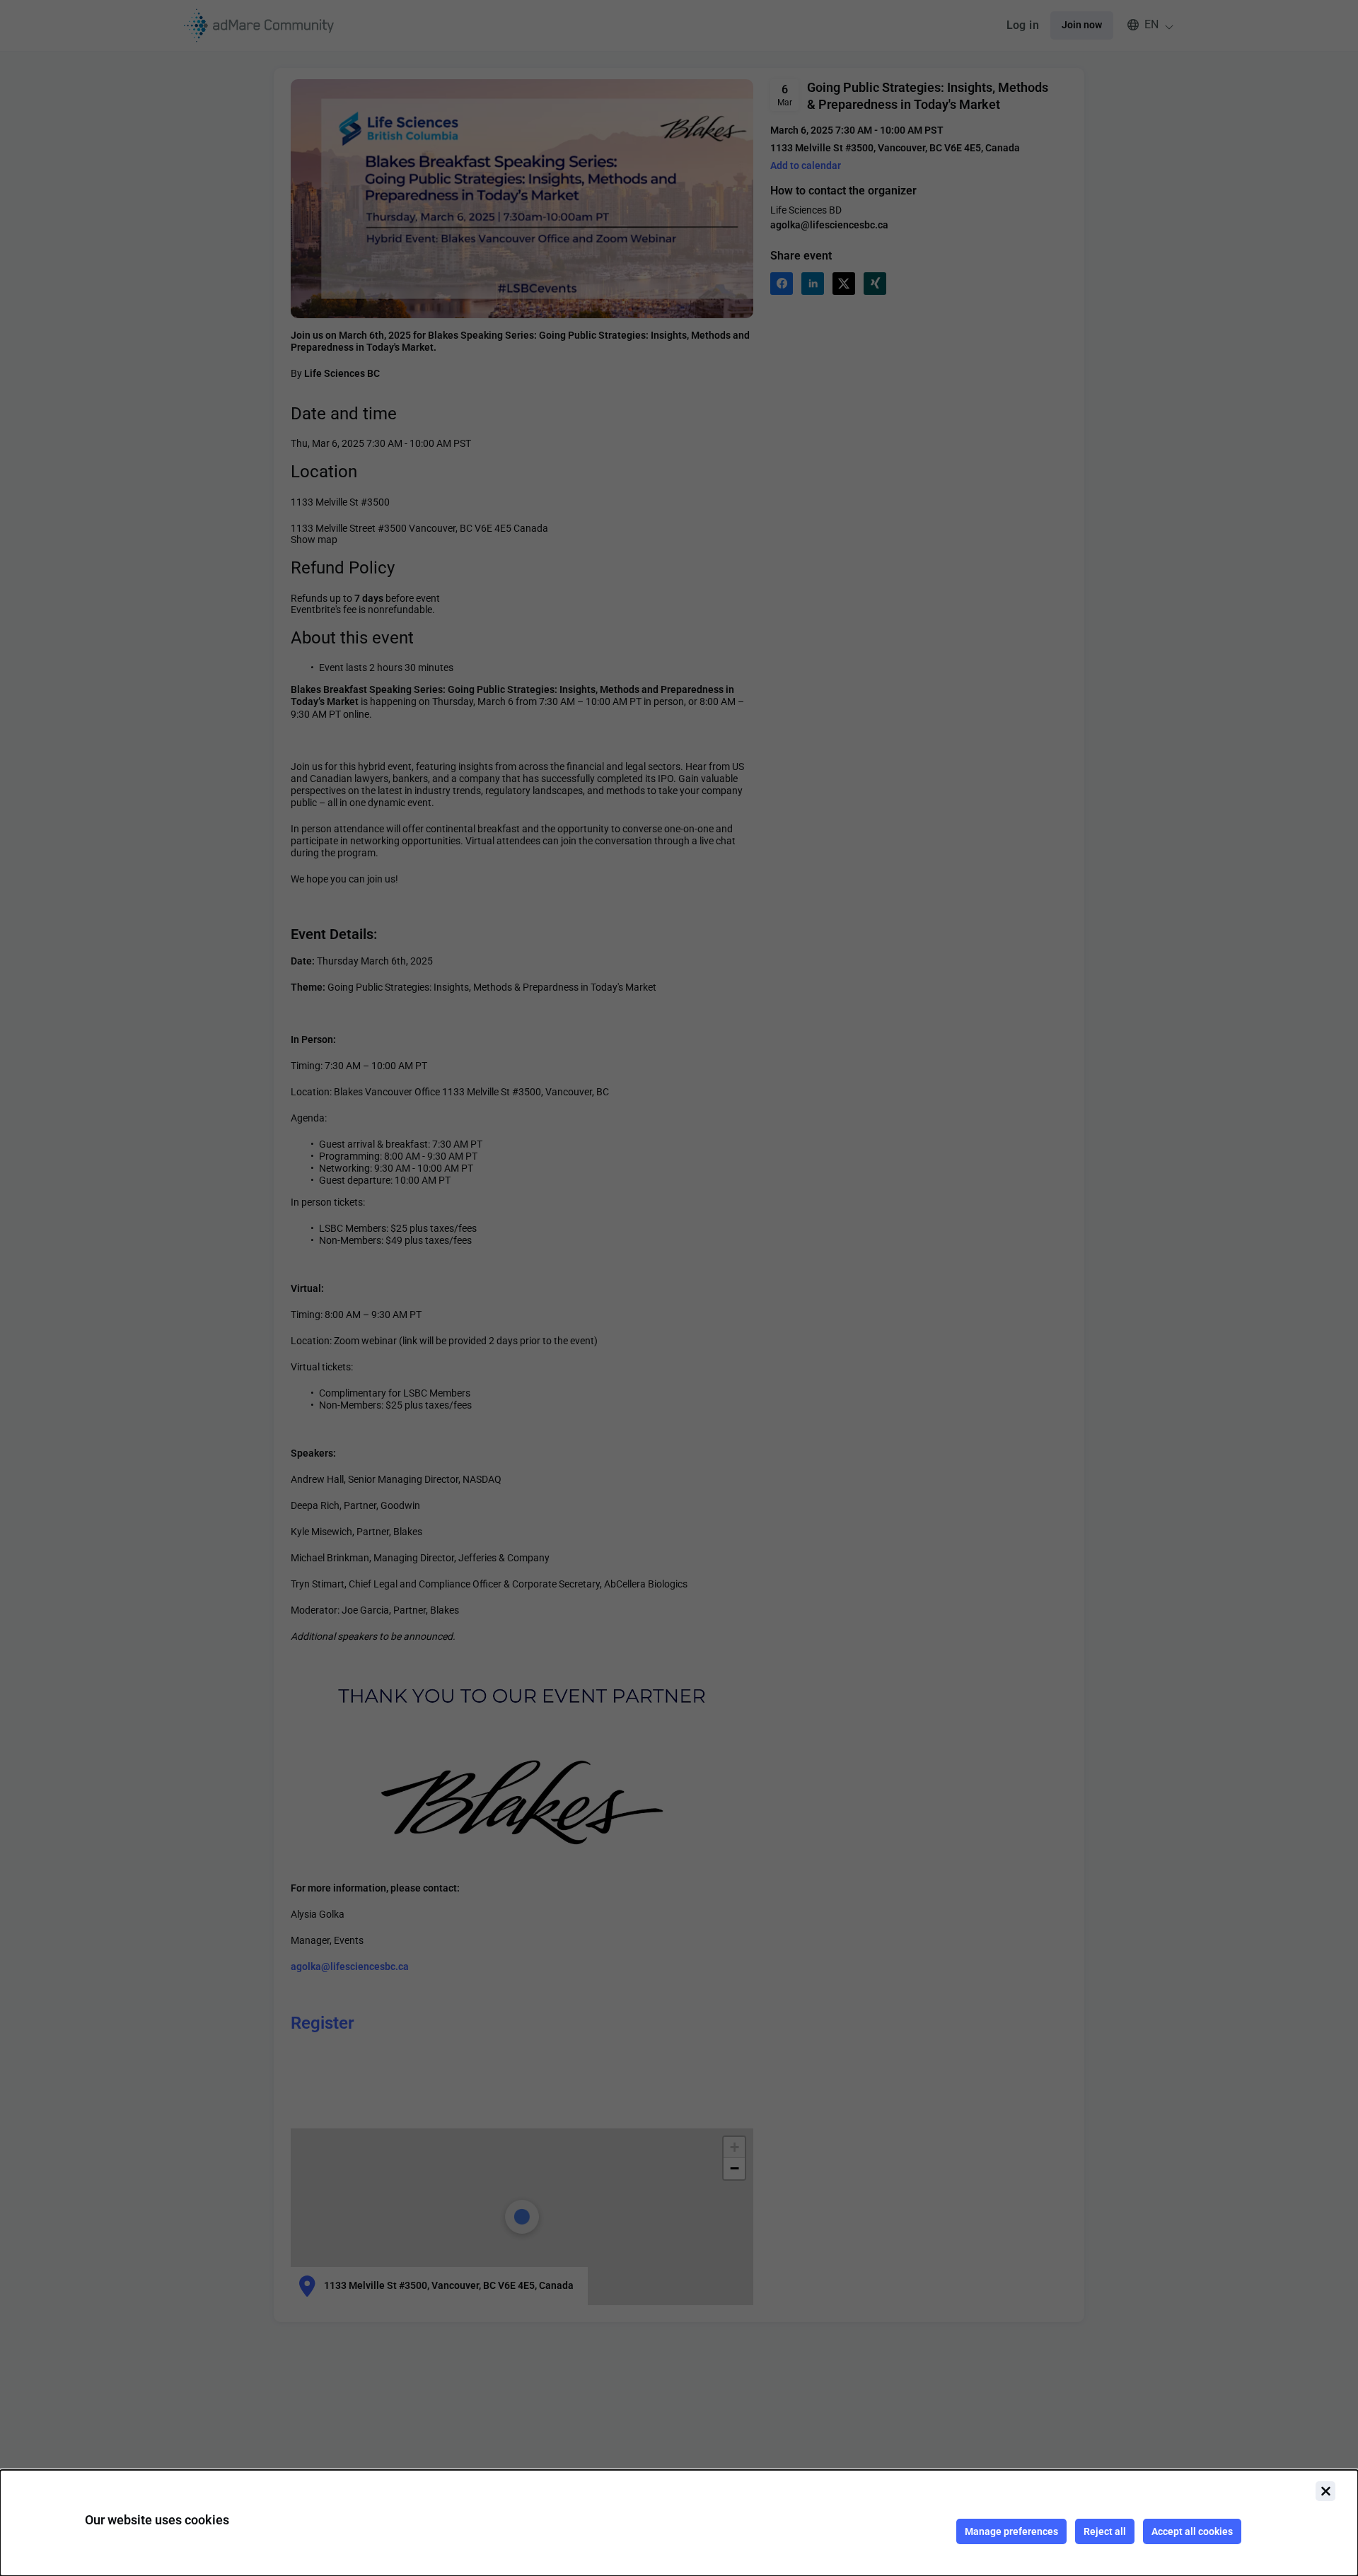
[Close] (1325, 2491)
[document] (679, 2523)
